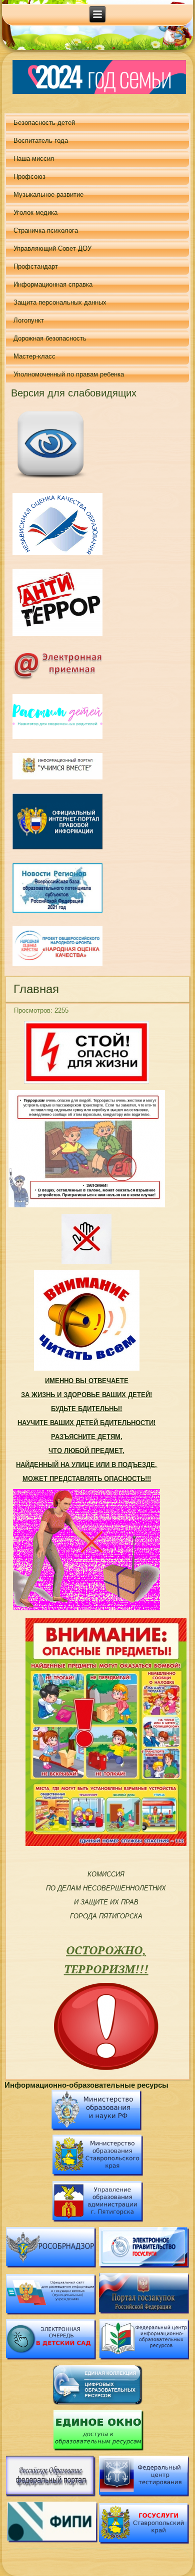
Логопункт (29, 320)
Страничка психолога (46, 230)
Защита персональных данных (60, 302)
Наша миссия (34, 159)
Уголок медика (35, 212)
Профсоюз (29, 177)
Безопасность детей (44, 123)
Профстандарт (36, 266)
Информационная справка (53, 284)
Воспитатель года (41, 141)
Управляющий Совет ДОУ (52, 248)
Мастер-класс (34, 356)
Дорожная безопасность (50, 338)
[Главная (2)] (51, 479)
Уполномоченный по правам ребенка (69, 374)
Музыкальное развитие (48, 194)
